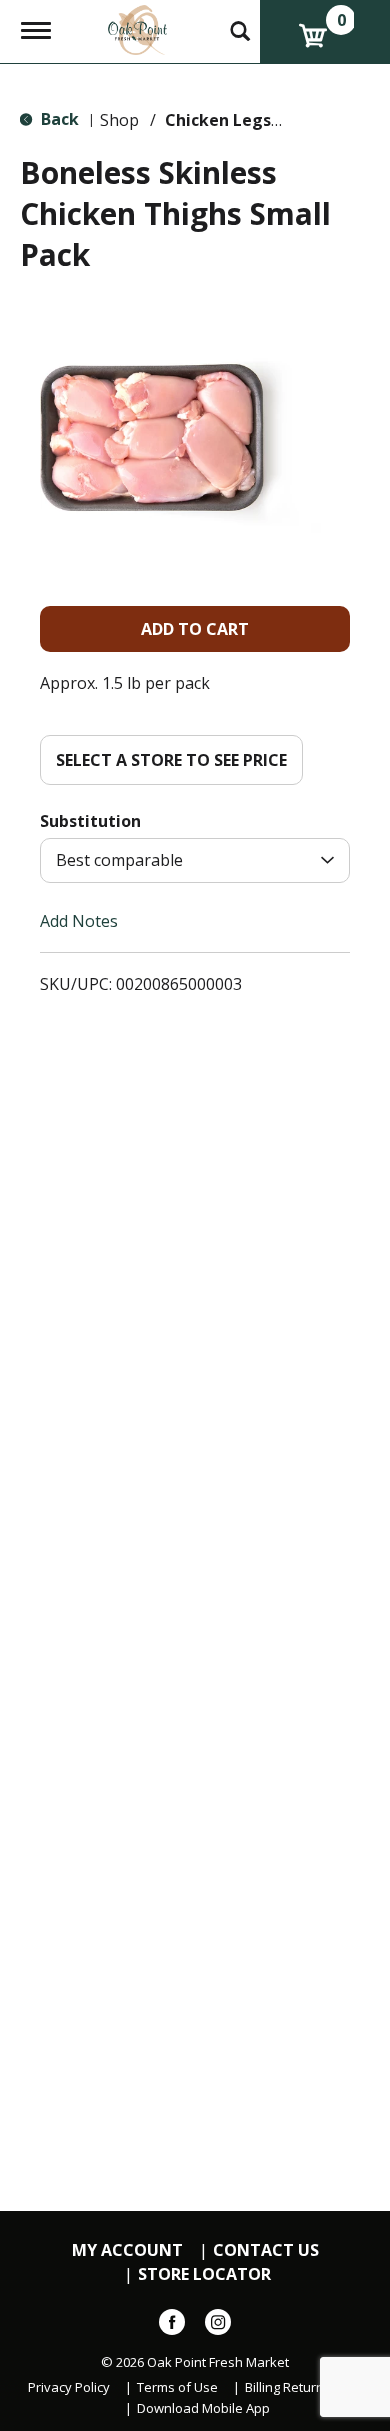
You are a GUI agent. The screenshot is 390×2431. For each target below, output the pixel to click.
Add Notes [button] (79, 921)
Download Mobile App (203, 2408)
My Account (127, 2250)
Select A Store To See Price (171, 760)
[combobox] (195, 860)
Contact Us (266, 2250)
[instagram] (218, 2326)
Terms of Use (177, 2387)
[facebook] (172, 2326)
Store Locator (204, 2274)
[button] (195, 629)
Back (58, 119)
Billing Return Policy (303, 2387)
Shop (119, 120)
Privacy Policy (69, 2387)
